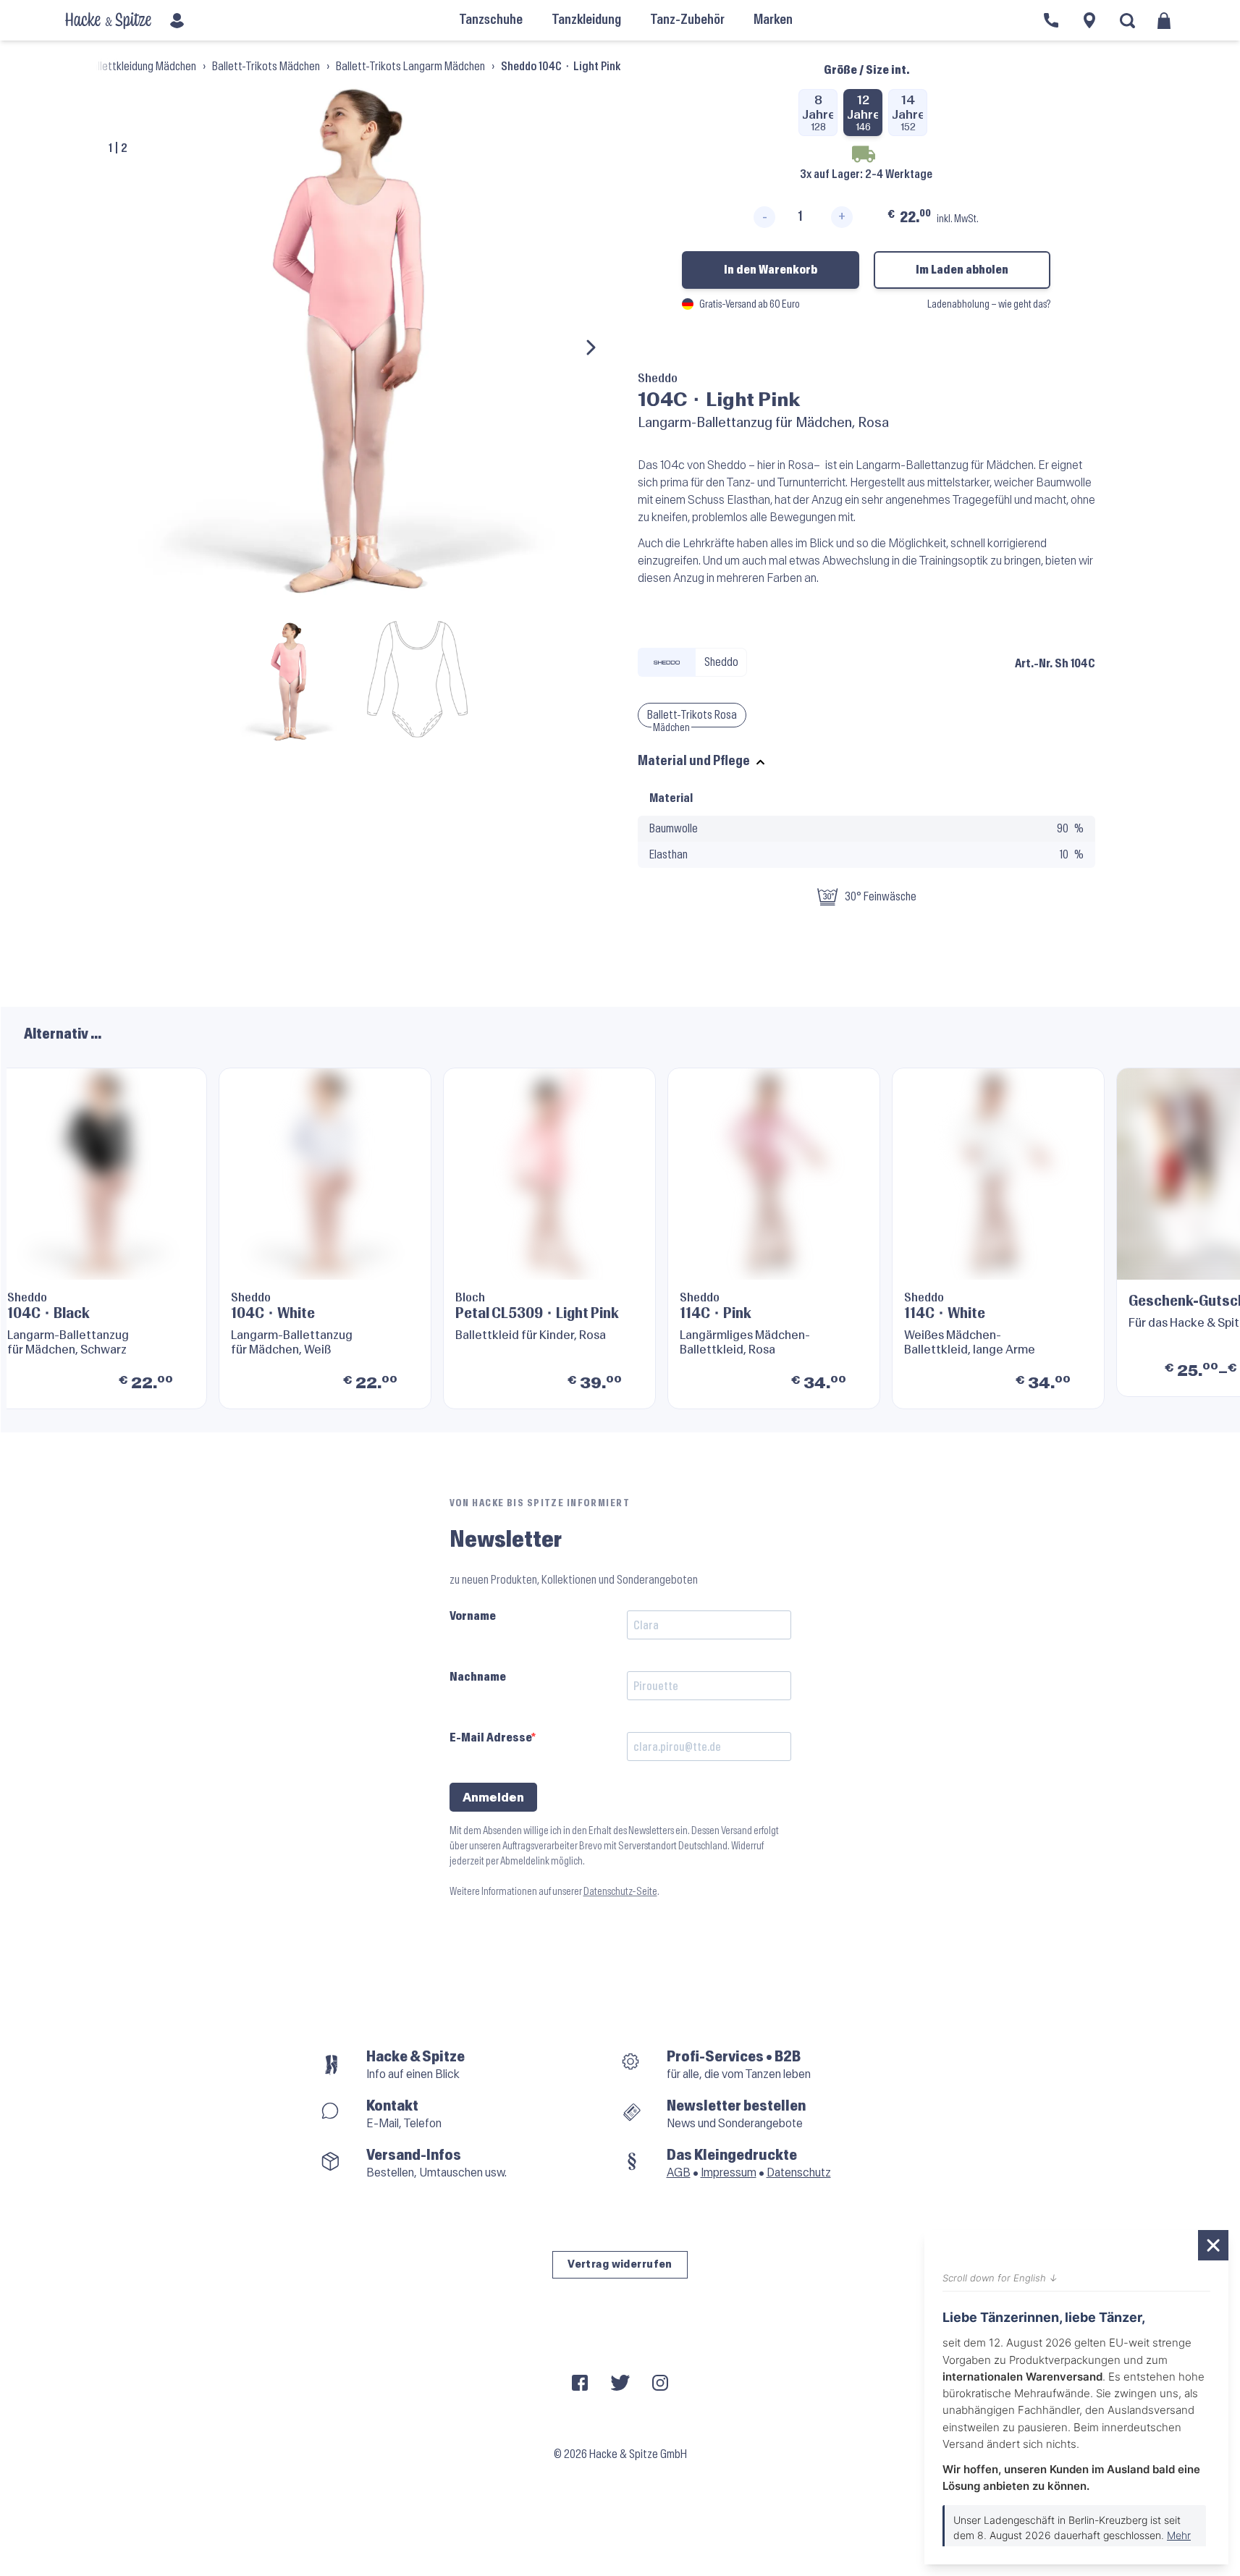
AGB (679, 2172)
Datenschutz (799, 2172)
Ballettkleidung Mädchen (141, 66)
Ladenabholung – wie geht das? (989, 304)
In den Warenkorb (771, 270)
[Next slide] (590, 347)
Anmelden (493, 1798)
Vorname (473, 1616)
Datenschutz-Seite (620, 1892)
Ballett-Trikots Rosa (692, 715)
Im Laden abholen (962, 270)
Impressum (729, 2172)
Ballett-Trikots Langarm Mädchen (410, 66)
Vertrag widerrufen (620, 2264)
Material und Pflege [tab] (694, 761)
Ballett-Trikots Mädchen (266, 66)
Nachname (478, 1677)
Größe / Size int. (866, 70)
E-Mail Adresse (490, 1737)
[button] (1194, 1238)
